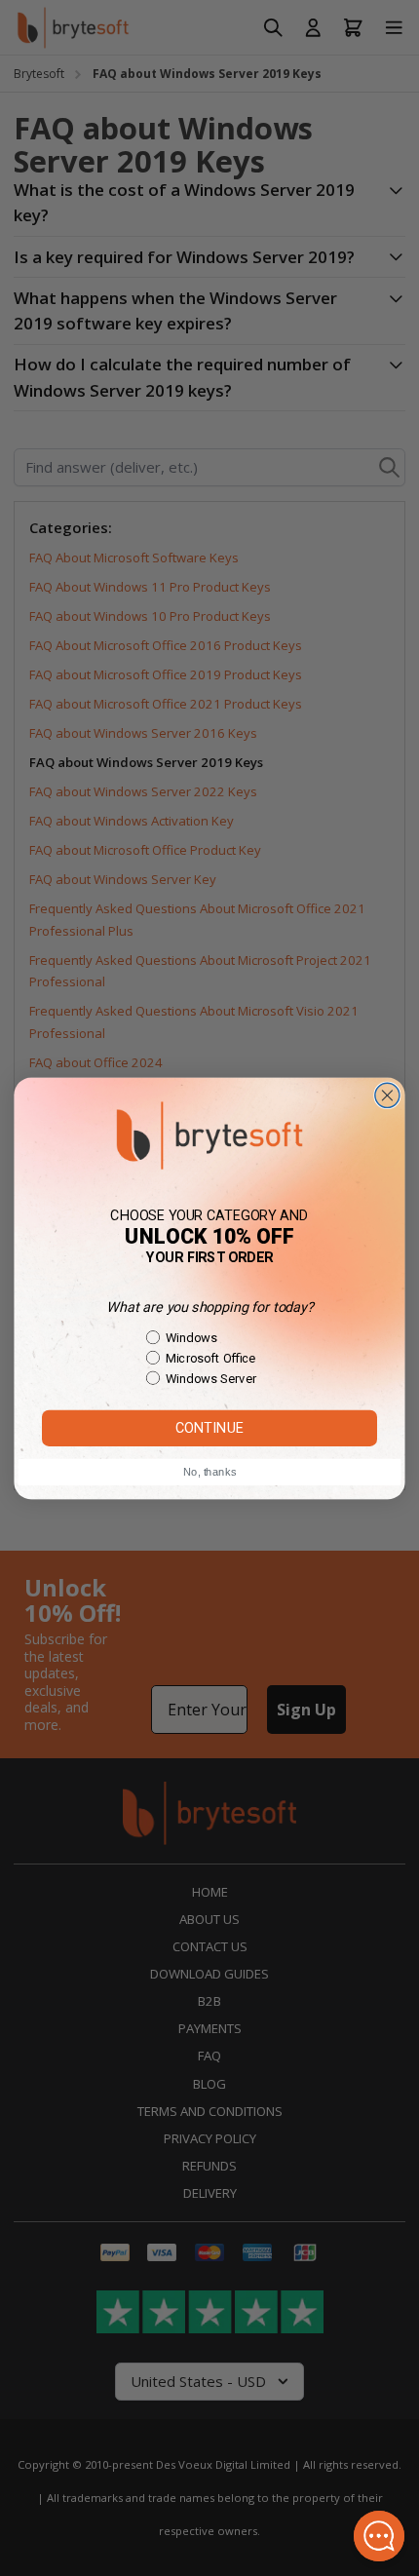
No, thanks (209, 1472)
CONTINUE (209, 1427)
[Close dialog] (387, 1095)
